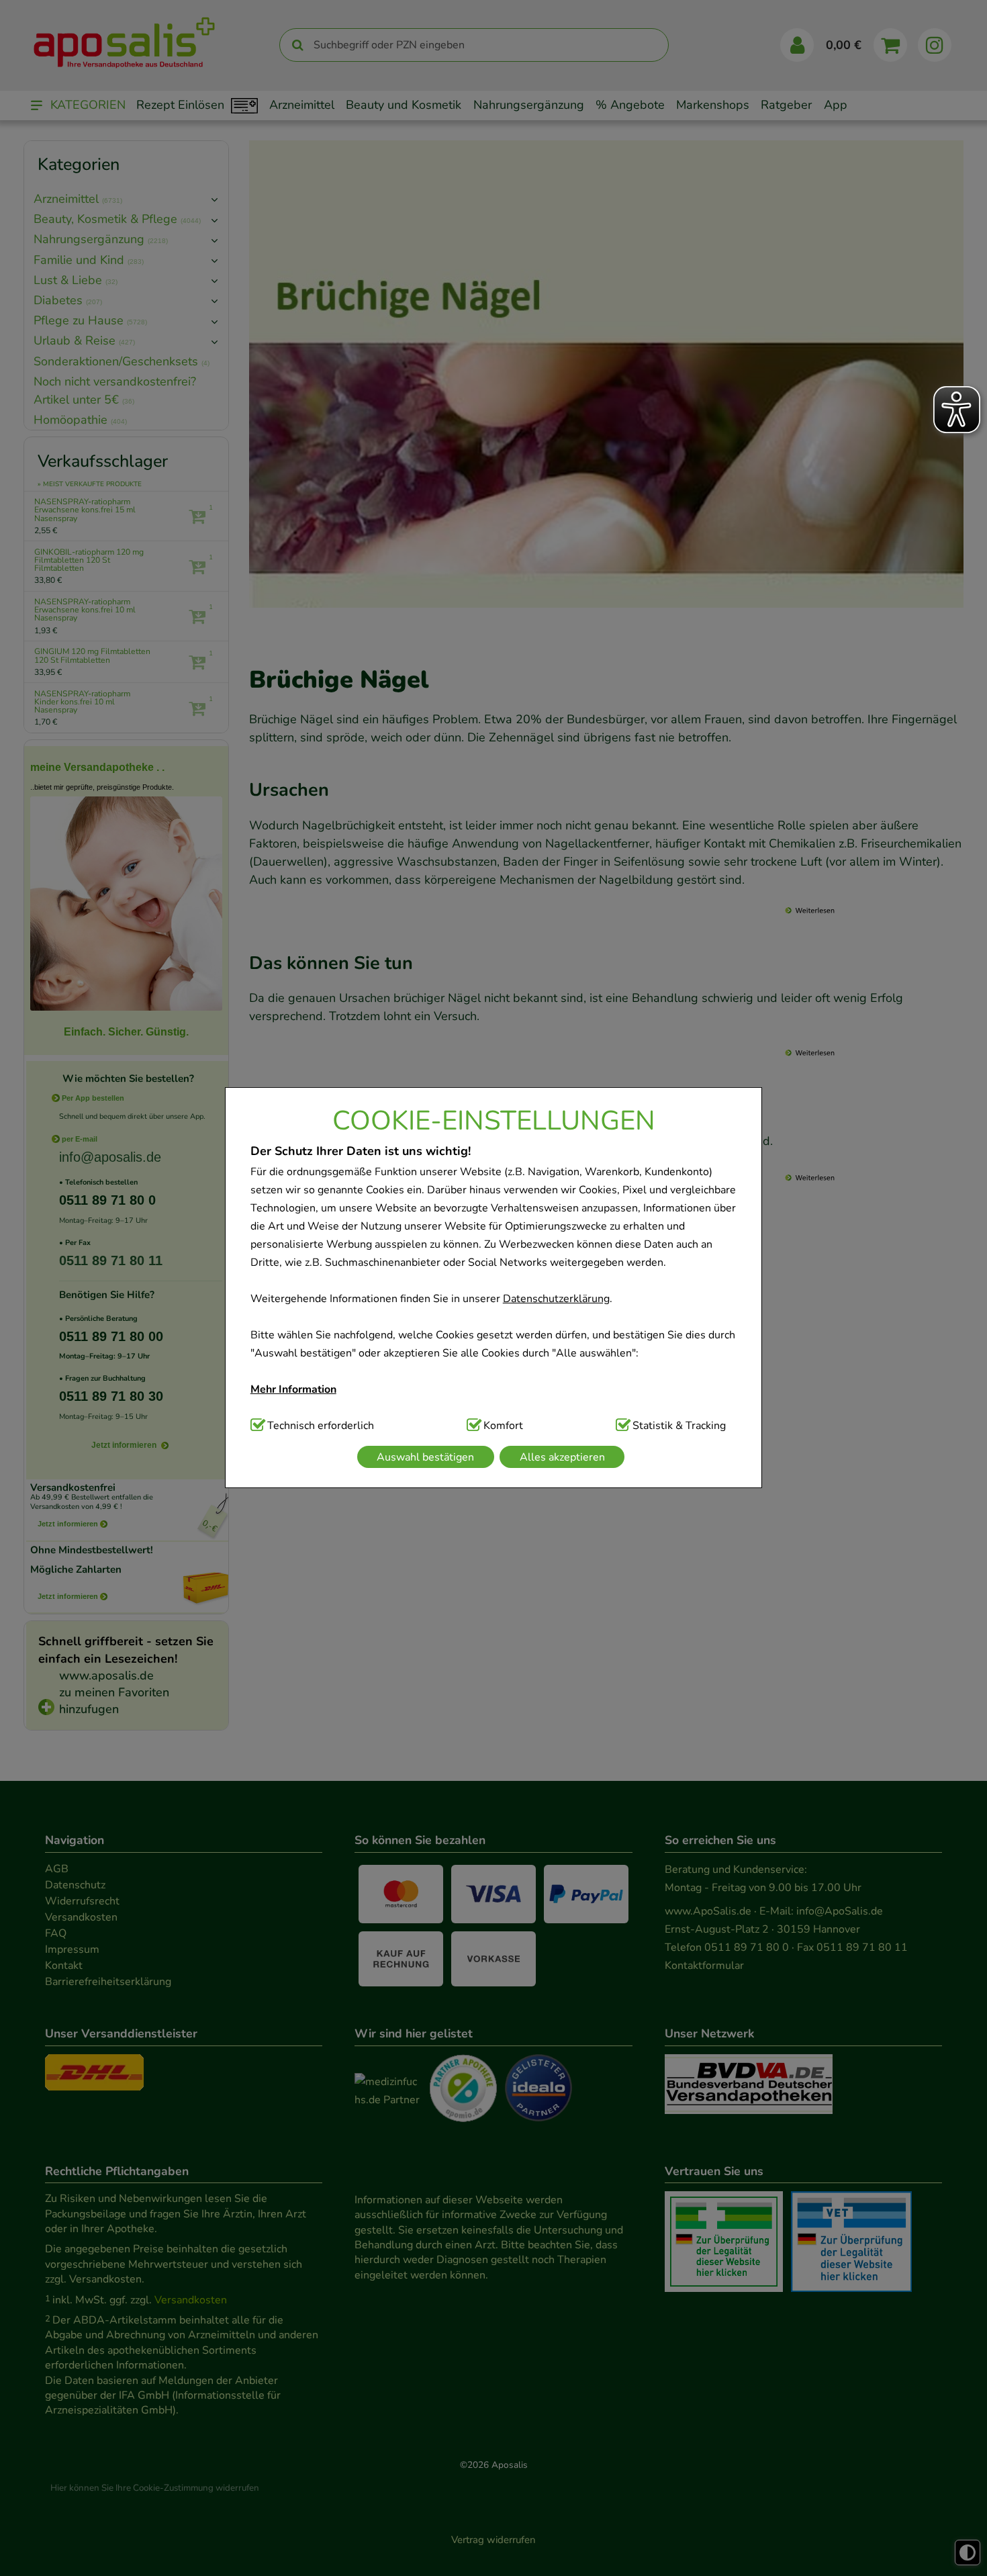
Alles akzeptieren (562, 1457)
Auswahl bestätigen (425, 1457)
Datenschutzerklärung (556, 1299)
